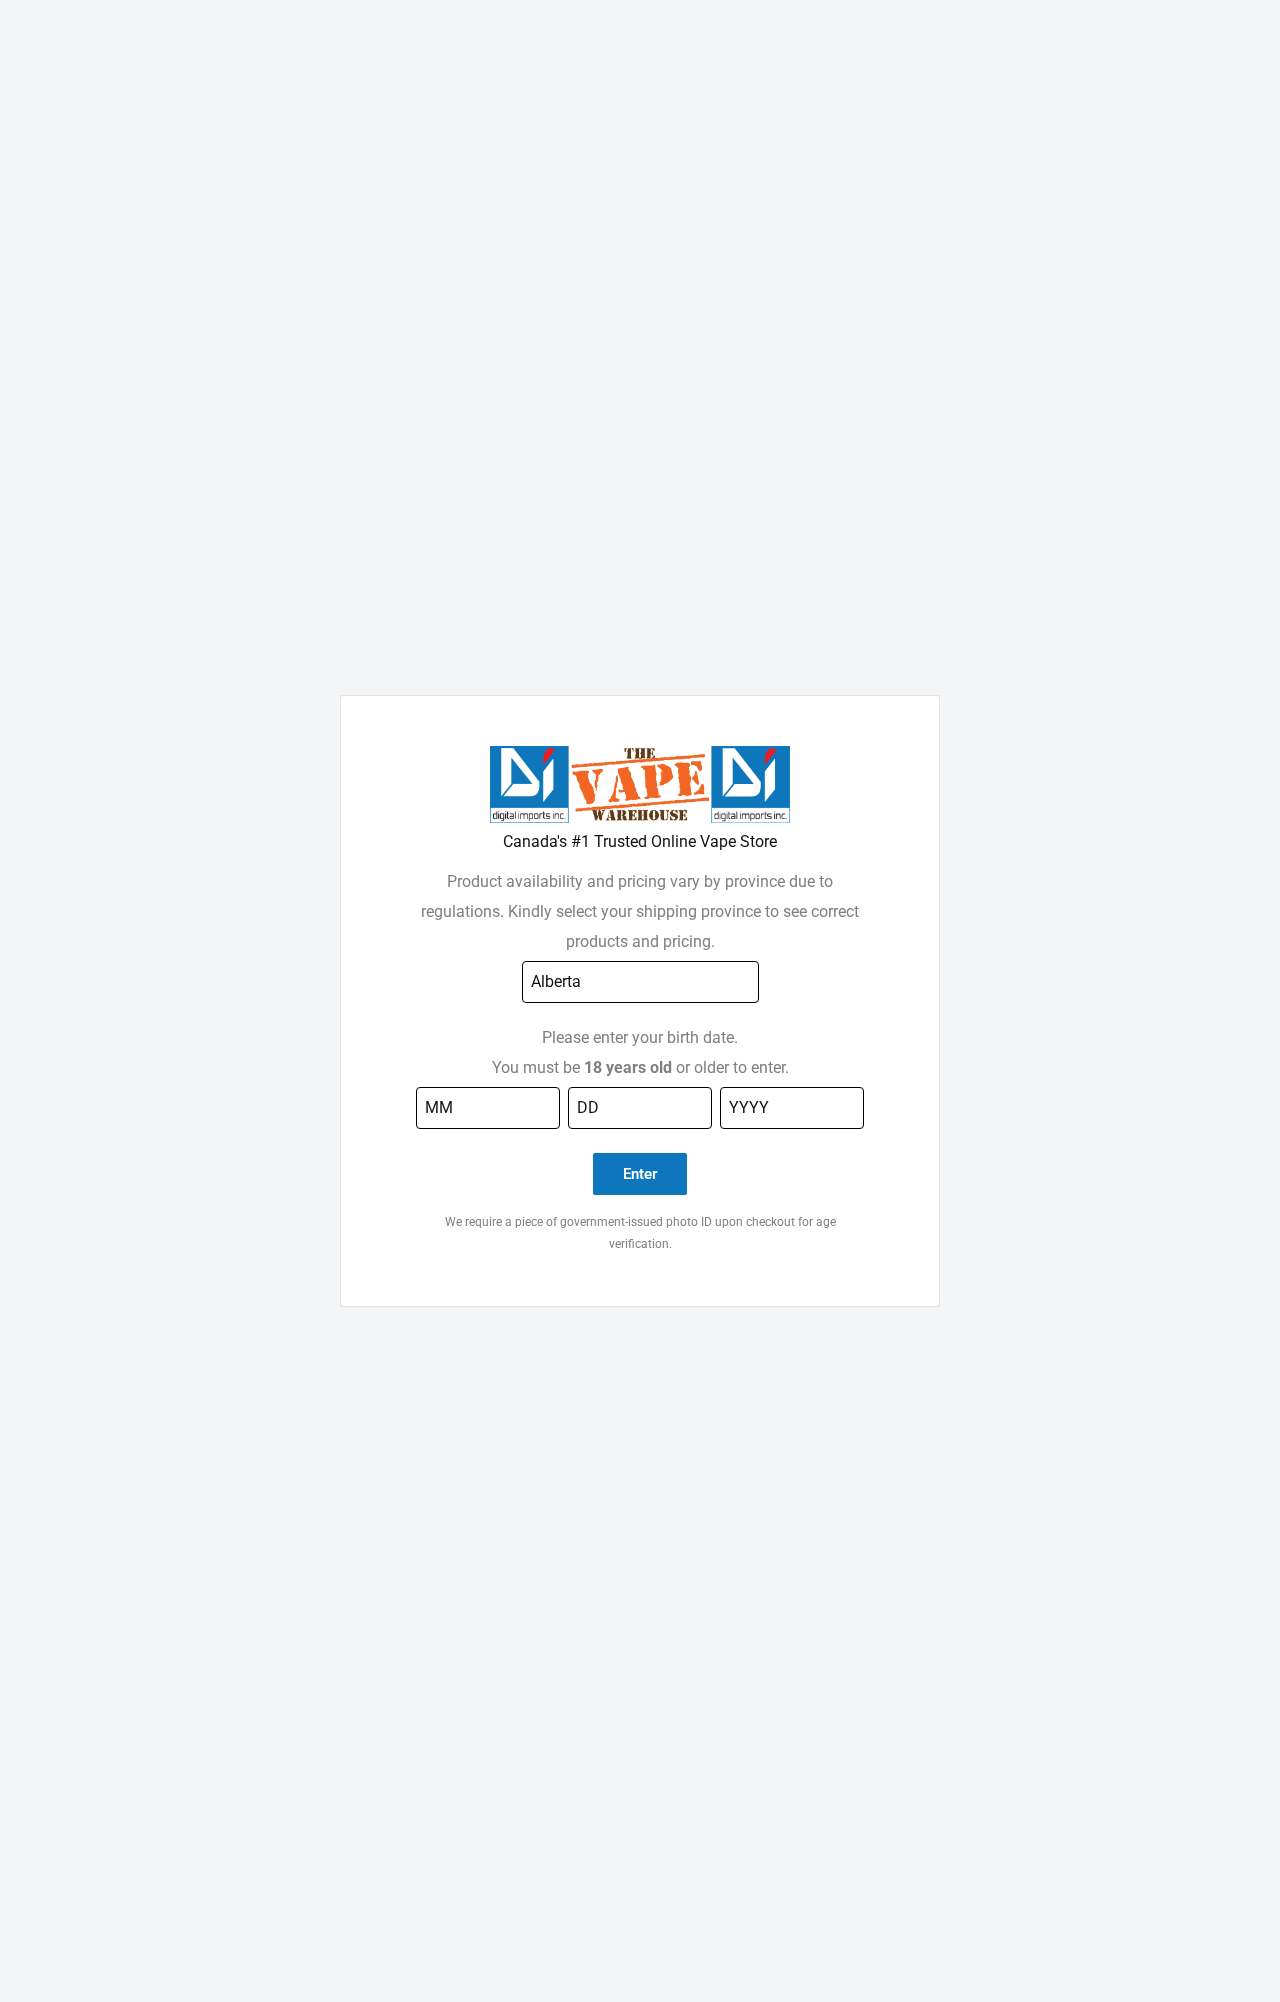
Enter (640, 1174)
